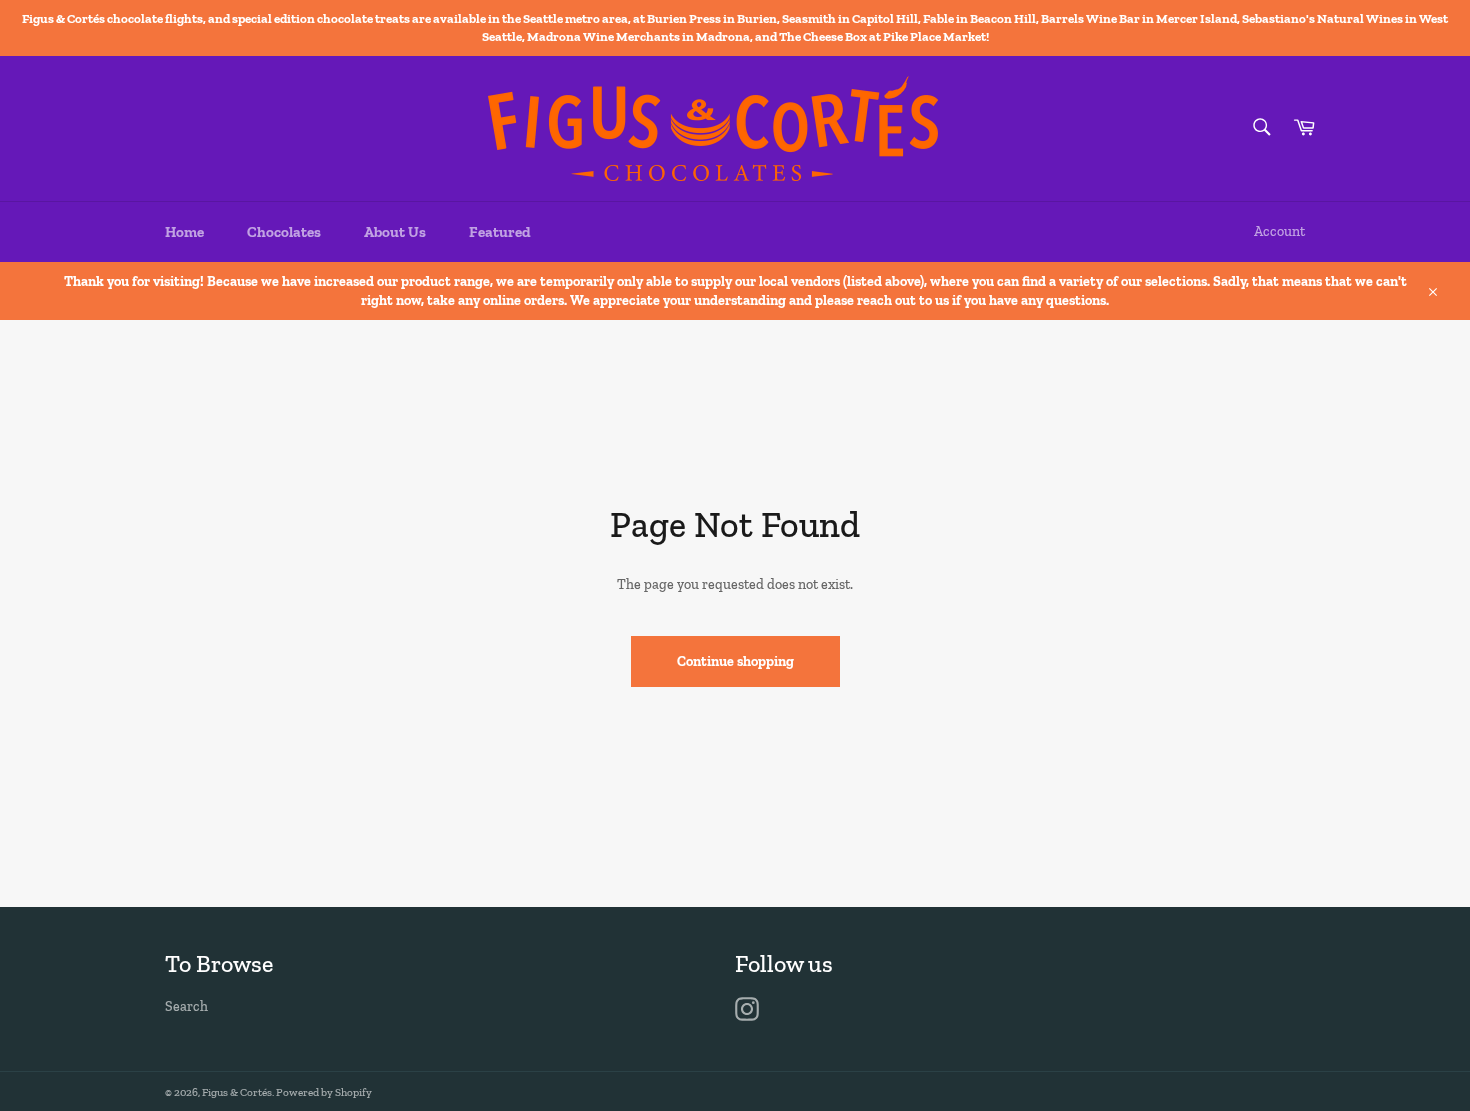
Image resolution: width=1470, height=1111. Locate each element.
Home (184, 232)
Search (186, 1006)
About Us (395, 232)
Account (1279, 231)
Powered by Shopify (324, 1092)
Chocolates (284, 232)
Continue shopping (735, 661)
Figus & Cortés (237, 1092)
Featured (500, 232)
